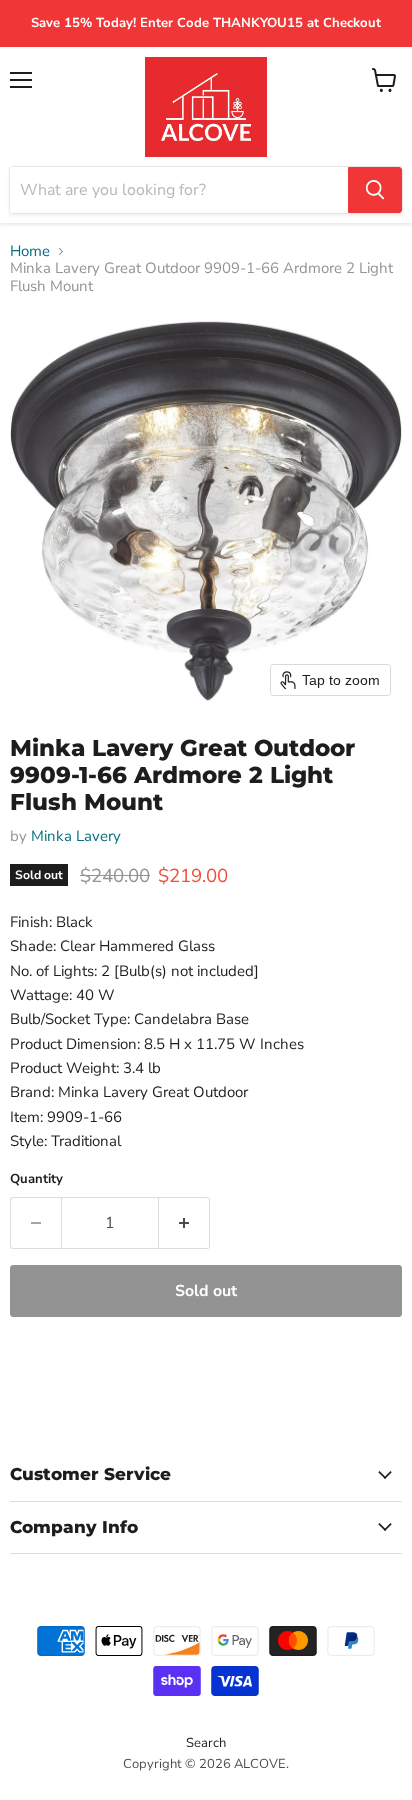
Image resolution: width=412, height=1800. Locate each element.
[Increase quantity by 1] (184, 1223)
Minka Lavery (76, 836)
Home (30, 251)
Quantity (36, 1179)
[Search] (375, 190)
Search (206, 1743)
